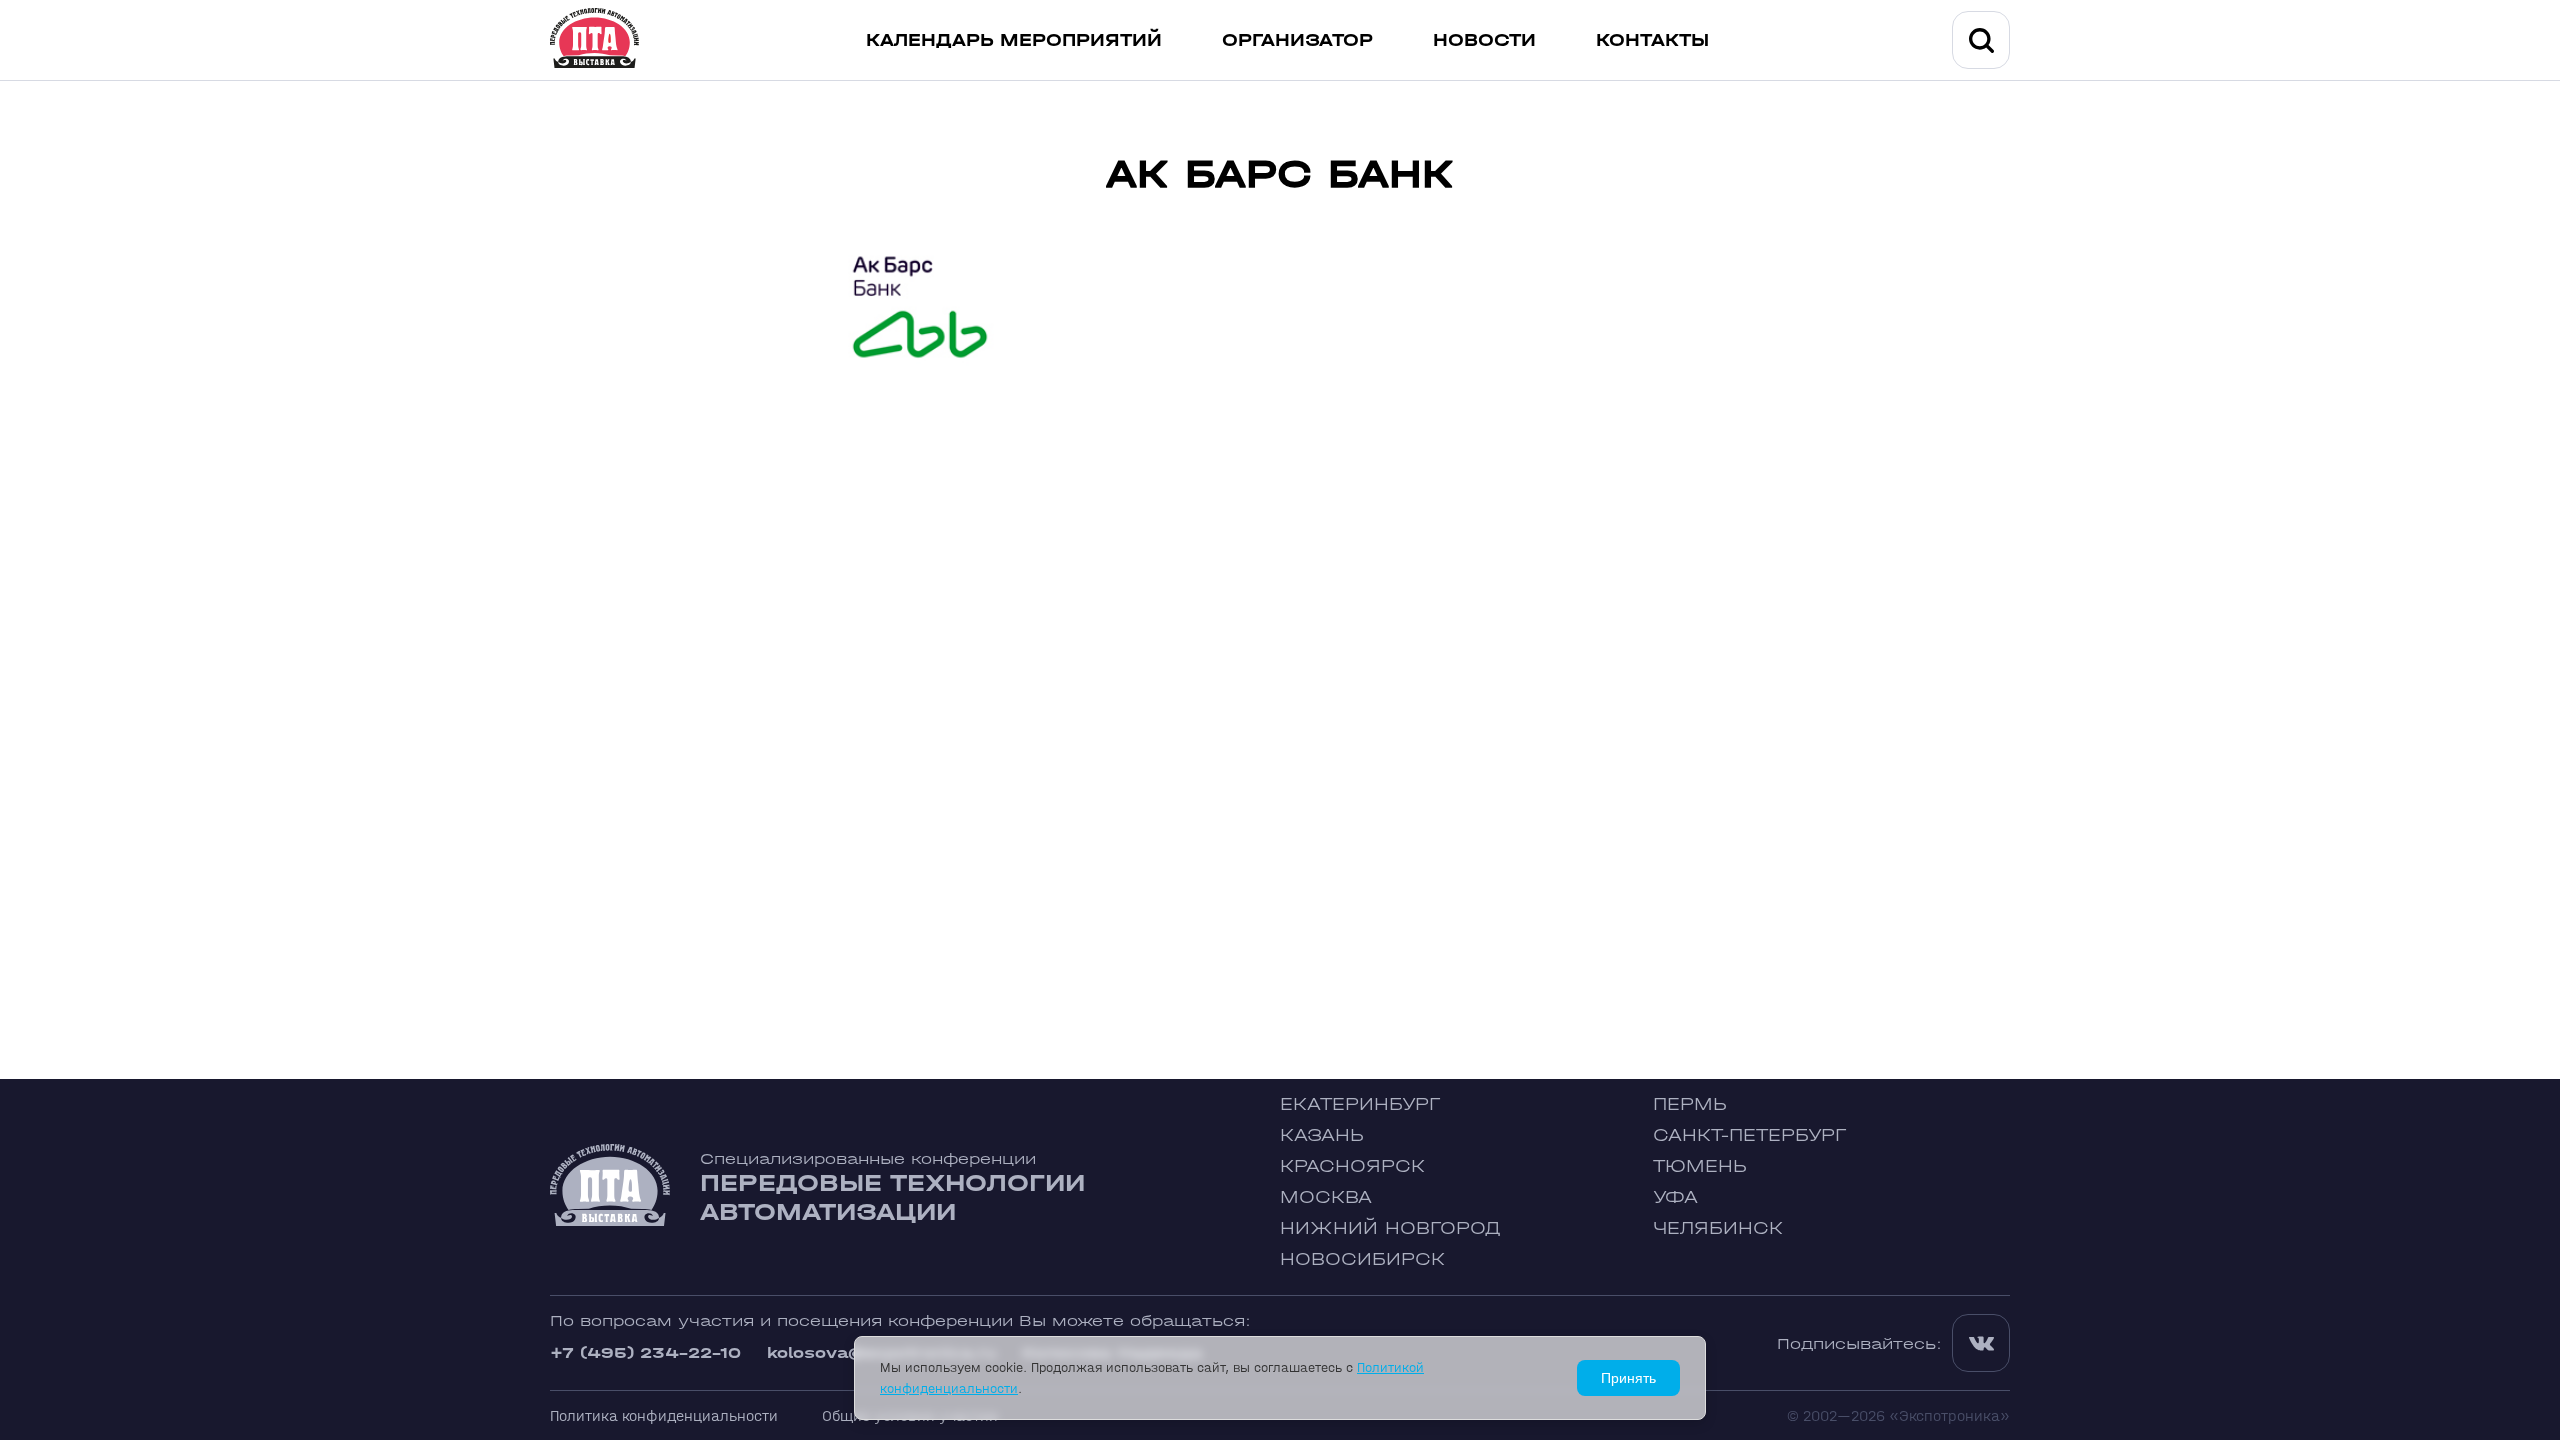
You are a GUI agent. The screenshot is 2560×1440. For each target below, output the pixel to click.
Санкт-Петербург (1749, 1135)
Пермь (1690, 1104)
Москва (1326, 1197)
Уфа (1675, 1197)
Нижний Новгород (1390, 1228)
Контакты (1652, 40)
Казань (1322, 1135)
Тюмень (1700, 1166)
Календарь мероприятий (1014, 40)
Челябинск (1718, 1228)
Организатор (1297, 40)
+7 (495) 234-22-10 (645, 1352)
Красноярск (1352, 1166)
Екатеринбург (1360, 1104)
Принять (1628, 1378)
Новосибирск (1362, 1259)
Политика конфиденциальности (664, 1415)
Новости (1484, 40)
